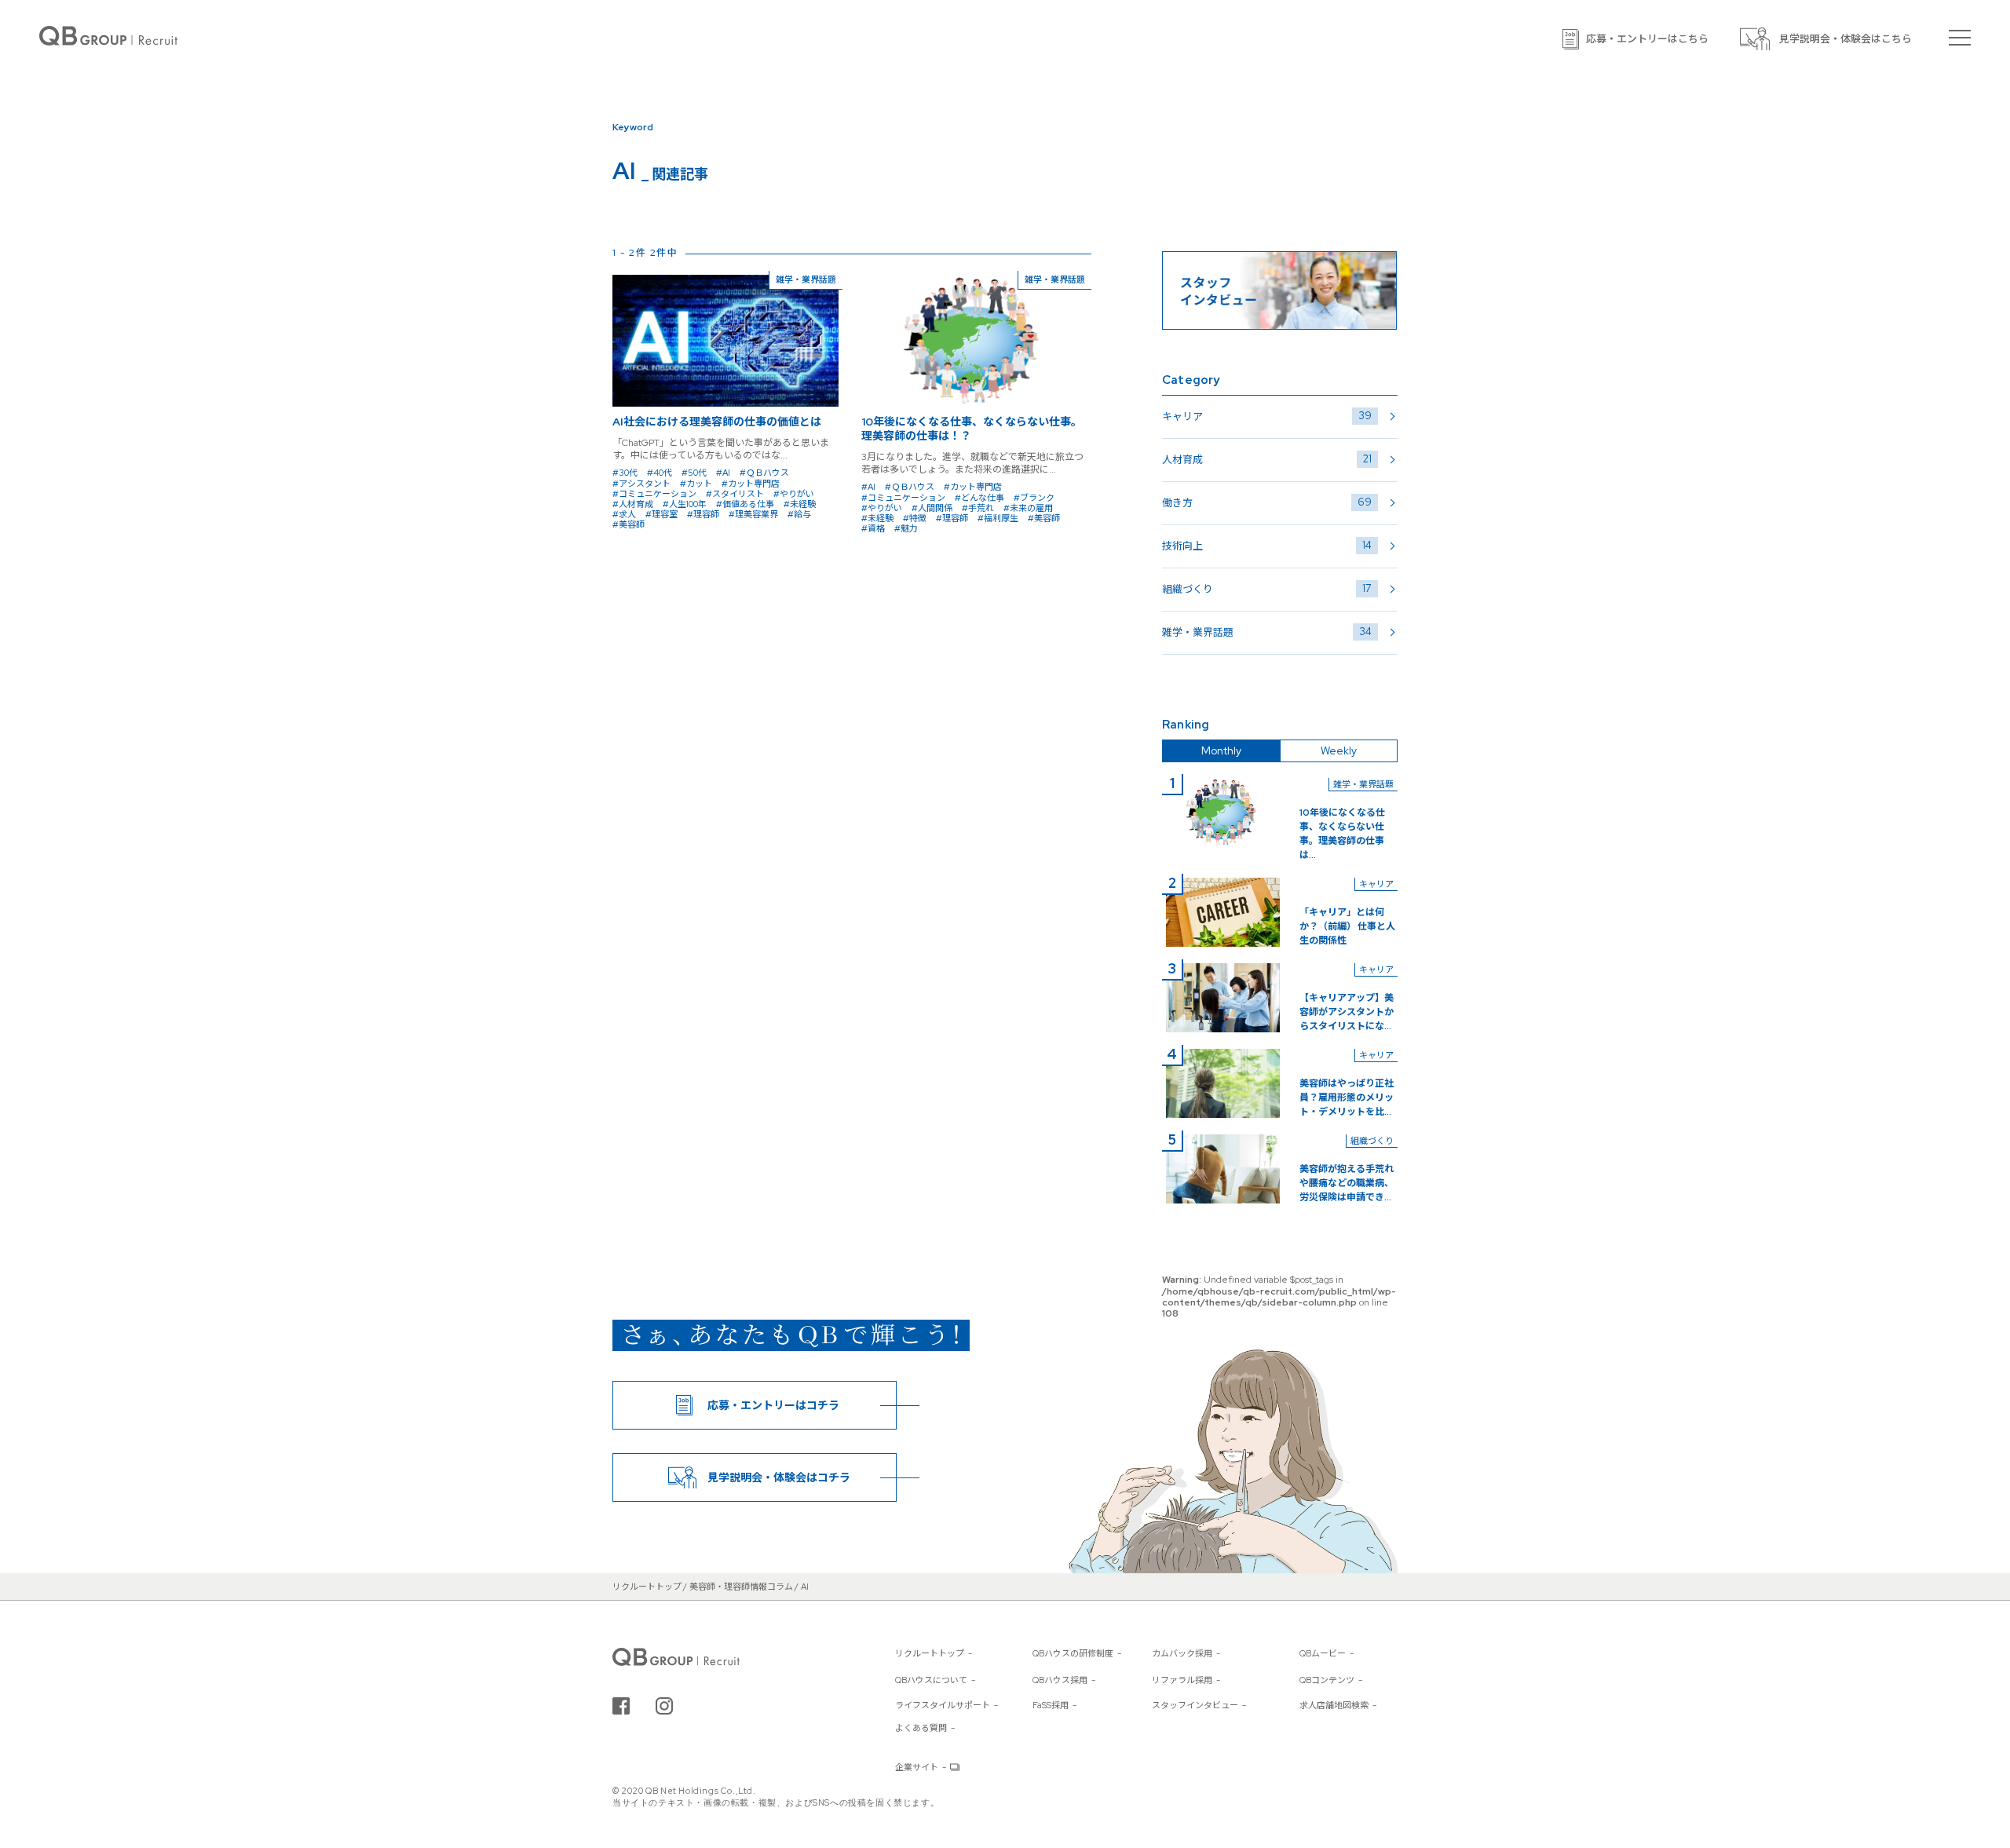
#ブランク (1034, 498)
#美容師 (629, 524)
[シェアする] (621, 1706)
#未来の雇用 (1028, 508)
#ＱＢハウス (764, 473)
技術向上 (1267, 546)
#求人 (624, 514)
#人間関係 (932, 508)
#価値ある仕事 (745, 504)
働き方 (1267, 502)
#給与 (799, 514)
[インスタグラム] (664, 1706)
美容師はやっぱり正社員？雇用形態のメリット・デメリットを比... (1347, 1097)
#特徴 (915, 518)
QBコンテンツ (1327, 1680)
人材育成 (1267, 459)
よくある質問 (921, 1728)
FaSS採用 (1051, 1705)
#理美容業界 (753, 514)
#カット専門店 (751, 484)
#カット (696, 484)
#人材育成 (633, 504)
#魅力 (906, 528)
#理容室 (661, 514)
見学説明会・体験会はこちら (1846, 39)
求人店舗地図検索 (1334, 1705)
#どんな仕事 (979, 498)
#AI (723, 473)
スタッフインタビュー (1195, 1705)
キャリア (1267, 416)
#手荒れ (978, 508)
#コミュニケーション (654, 494)
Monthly (1221, 751)
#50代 (694, 473)
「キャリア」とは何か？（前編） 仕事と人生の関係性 (1347, 926)
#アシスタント (641, 484)
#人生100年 (685, 504)
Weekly (1339, 751)
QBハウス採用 (1060, 1680)
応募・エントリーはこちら (1647, 39)
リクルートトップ (930, 1653)
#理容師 (703, 514)
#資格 (873, 528)
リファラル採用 (1182, 1680)
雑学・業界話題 (1267, 632)
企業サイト (917, 1767)
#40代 (660, 473)
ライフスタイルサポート (943, 1705)
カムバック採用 (1182, 1653)
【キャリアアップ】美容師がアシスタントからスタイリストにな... (1347, 1012)
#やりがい (794, 494)
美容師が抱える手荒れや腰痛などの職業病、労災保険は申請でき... (1347, 1183)
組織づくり (1267, 589)
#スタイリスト (735, 494)
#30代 (625, 473)
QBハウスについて (931, 1680)
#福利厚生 (998, 518)
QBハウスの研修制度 (1073, 1653)
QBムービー (1323, 1653)
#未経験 (800, 504)
